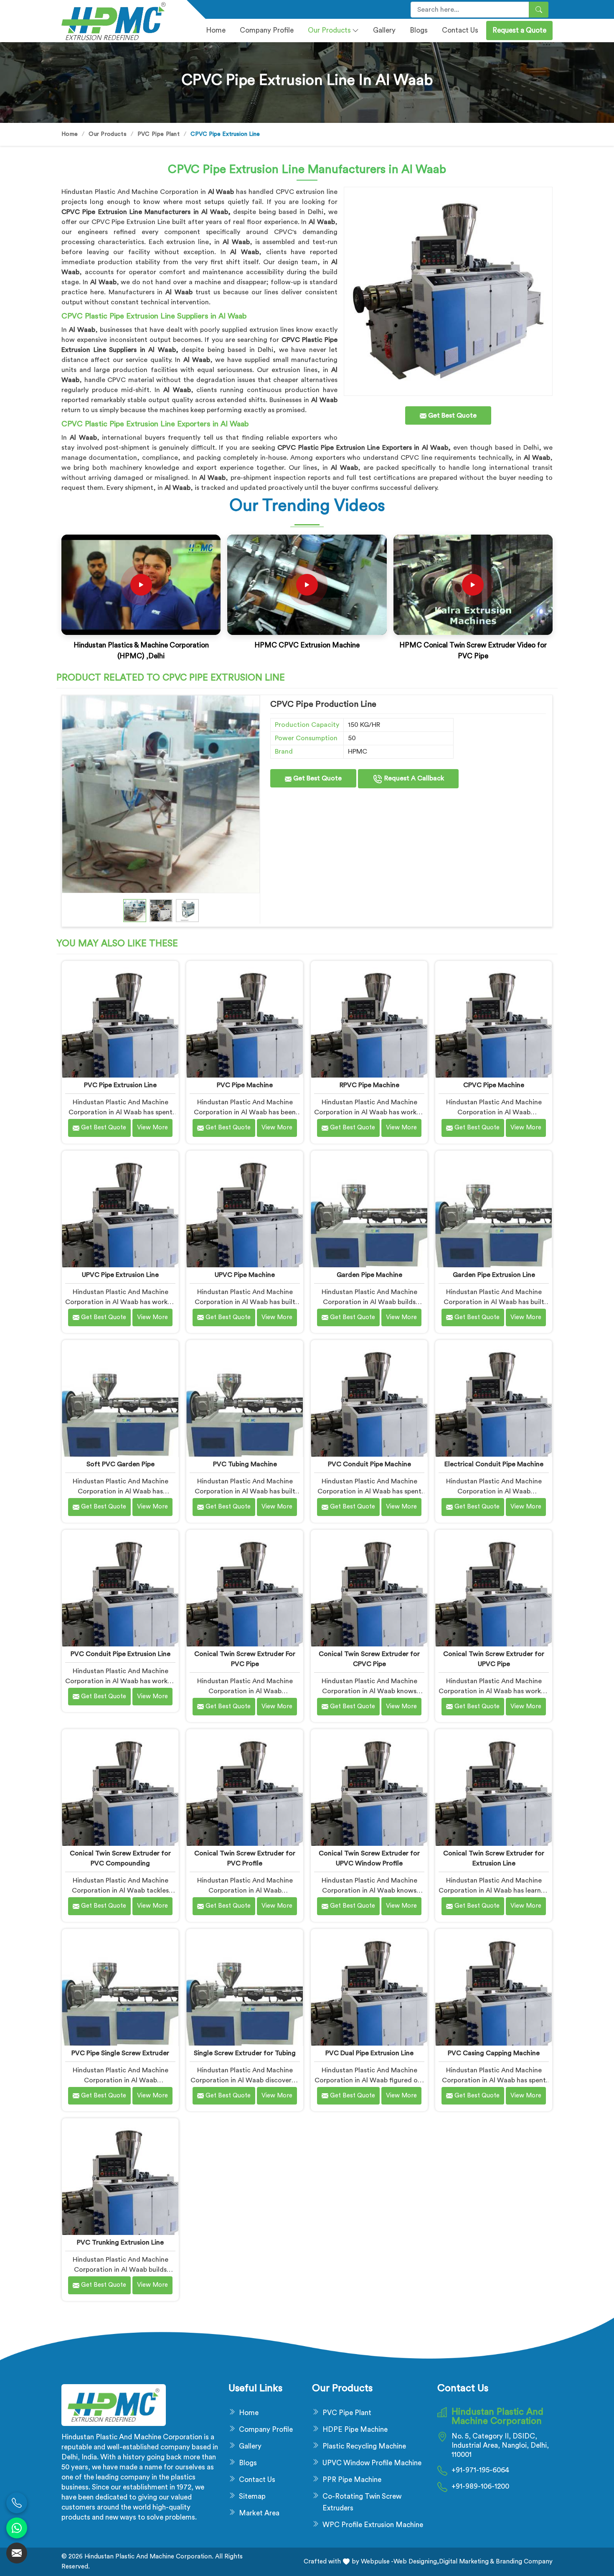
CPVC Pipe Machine (494, 1085)
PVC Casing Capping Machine (494, 2053)
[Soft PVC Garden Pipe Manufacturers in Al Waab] (120, 1398)
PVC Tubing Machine (245, 1464)
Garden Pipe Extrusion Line (494, 1275)
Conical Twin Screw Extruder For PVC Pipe (245, 1659)
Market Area (259, 2513)
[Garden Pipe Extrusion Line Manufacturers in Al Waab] (493, 1209)
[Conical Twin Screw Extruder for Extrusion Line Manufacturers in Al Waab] (493, 1787)
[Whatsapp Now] (17, 2528)
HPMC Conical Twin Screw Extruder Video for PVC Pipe (473, 651)
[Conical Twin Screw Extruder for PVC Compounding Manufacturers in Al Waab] (120, 1787)
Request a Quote (519, 30)
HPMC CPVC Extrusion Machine (307, 645)
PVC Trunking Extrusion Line (120, 2242)
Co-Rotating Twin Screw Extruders (362, 2502)
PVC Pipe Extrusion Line (120, 1085)
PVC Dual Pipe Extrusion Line (369, 2053)
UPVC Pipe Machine (245, 1275)
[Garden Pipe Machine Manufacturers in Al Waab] (369, 1209)
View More (152, 1127)
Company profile (267, 30)
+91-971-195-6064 (480, 2470)
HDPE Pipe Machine (355, 2429)
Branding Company (523, 2562)
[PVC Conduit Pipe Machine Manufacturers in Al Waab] (369, 1398)
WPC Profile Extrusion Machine (373, 2525)
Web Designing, (416, 2562)
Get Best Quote (317, 778)
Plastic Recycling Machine (364, 2446)
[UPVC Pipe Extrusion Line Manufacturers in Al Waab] (120, 1209)
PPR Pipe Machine (352, 2480)
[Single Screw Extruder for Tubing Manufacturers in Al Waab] (245, 1987)
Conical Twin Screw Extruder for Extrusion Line (494, 1858)
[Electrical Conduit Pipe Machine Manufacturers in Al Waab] (493, 1398)
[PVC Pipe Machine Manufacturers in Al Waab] (245, 1019)
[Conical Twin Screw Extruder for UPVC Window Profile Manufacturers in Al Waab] (369, 1787)
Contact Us (460, 30)
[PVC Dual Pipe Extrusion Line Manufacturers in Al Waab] (369, 1987)
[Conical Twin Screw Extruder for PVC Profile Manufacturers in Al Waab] (245, 1787)
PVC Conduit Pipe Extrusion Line (121, 1654)
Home (216, 30)
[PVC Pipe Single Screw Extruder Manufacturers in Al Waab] (120, 1987)
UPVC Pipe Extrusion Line (120, 1275)
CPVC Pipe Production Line (323, 704)
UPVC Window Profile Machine (372, 2463)
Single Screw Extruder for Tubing (245, 2053)
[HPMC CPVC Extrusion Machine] (307, 585)
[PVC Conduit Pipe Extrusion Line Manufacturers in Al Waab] (120, 1588)
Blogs (419, 30)
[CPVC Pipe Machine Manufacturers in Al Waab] (493, 1019)
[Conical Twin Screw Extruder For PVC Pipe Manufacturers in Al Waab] (245, 1588)
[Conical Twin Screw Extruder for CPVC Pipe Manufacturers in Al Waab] (369, 1588)
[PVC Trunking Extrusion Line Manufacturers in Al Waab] (120, 2177)
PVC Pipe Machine (245, 1085)
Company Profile (266, 2429)
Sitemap (252, 2496)
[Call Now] (17, 2503)
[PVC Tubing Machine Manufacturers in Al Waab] (245, 1398)
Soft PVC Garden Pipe (121, 1464)
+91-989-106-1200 (480, 2486)
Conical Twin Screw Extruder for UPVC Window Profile (369, 1858)
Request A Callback (413, 778)
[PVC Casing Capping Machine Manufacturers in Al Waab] (493, 1987)
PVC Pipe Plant (159, 134)
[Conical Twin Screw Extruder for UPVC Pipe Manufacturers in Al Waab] (493, 1588)
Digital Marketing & (467, 2562)
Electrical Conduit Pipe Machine (494, 1464)
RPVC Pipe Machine (369, 1085)
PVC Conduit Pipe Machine (369, 1464)
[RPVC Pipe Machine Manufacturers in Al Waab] (369, 1019)
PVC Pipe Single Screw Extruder (120, 2053)
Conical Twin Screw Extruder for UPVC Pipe (494, 1659)
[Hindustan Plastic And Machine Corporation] (119, 21)
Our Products (329, 30)
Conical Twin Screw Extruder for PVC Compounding (120, 1858)
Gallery (384, 30)
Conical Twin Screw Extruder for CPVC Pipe (369, 1659)
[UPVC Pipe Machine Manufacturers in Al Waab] (245, 1209)
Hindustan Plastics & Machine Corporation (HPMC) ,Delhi (141, 651)
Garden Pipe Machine (369, 1275)
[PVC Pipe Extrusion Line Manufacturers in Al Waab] (120, 1019)
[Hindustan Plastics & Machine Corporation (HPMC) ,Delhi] (141, 585)
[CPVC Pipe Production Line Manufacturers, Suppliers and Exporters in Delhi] (161, 794)
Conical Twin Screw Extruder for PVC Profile (245, 1858)
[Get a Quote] (17, 2553)
